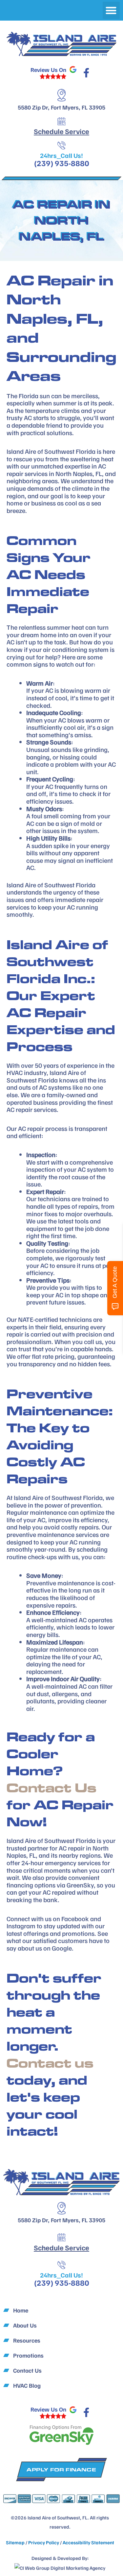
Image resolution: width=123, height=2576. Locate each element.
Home (21, 2310)
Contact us (50, 2063)
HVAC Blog (27, 2385)
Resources (27, 2340)
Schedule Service (61, 131)
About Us (25, 2325)
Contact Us (51, 1788)
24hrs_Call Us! (61, 155)
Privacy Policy (44, 2542)
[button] (111, 10)
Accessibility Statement (88, 2542)
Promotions (28, 2355)
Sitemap (15, 2542)
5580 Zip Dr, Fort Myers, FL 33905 (61, 107)
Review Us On (48, 70)
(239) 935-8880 (62, 163)
